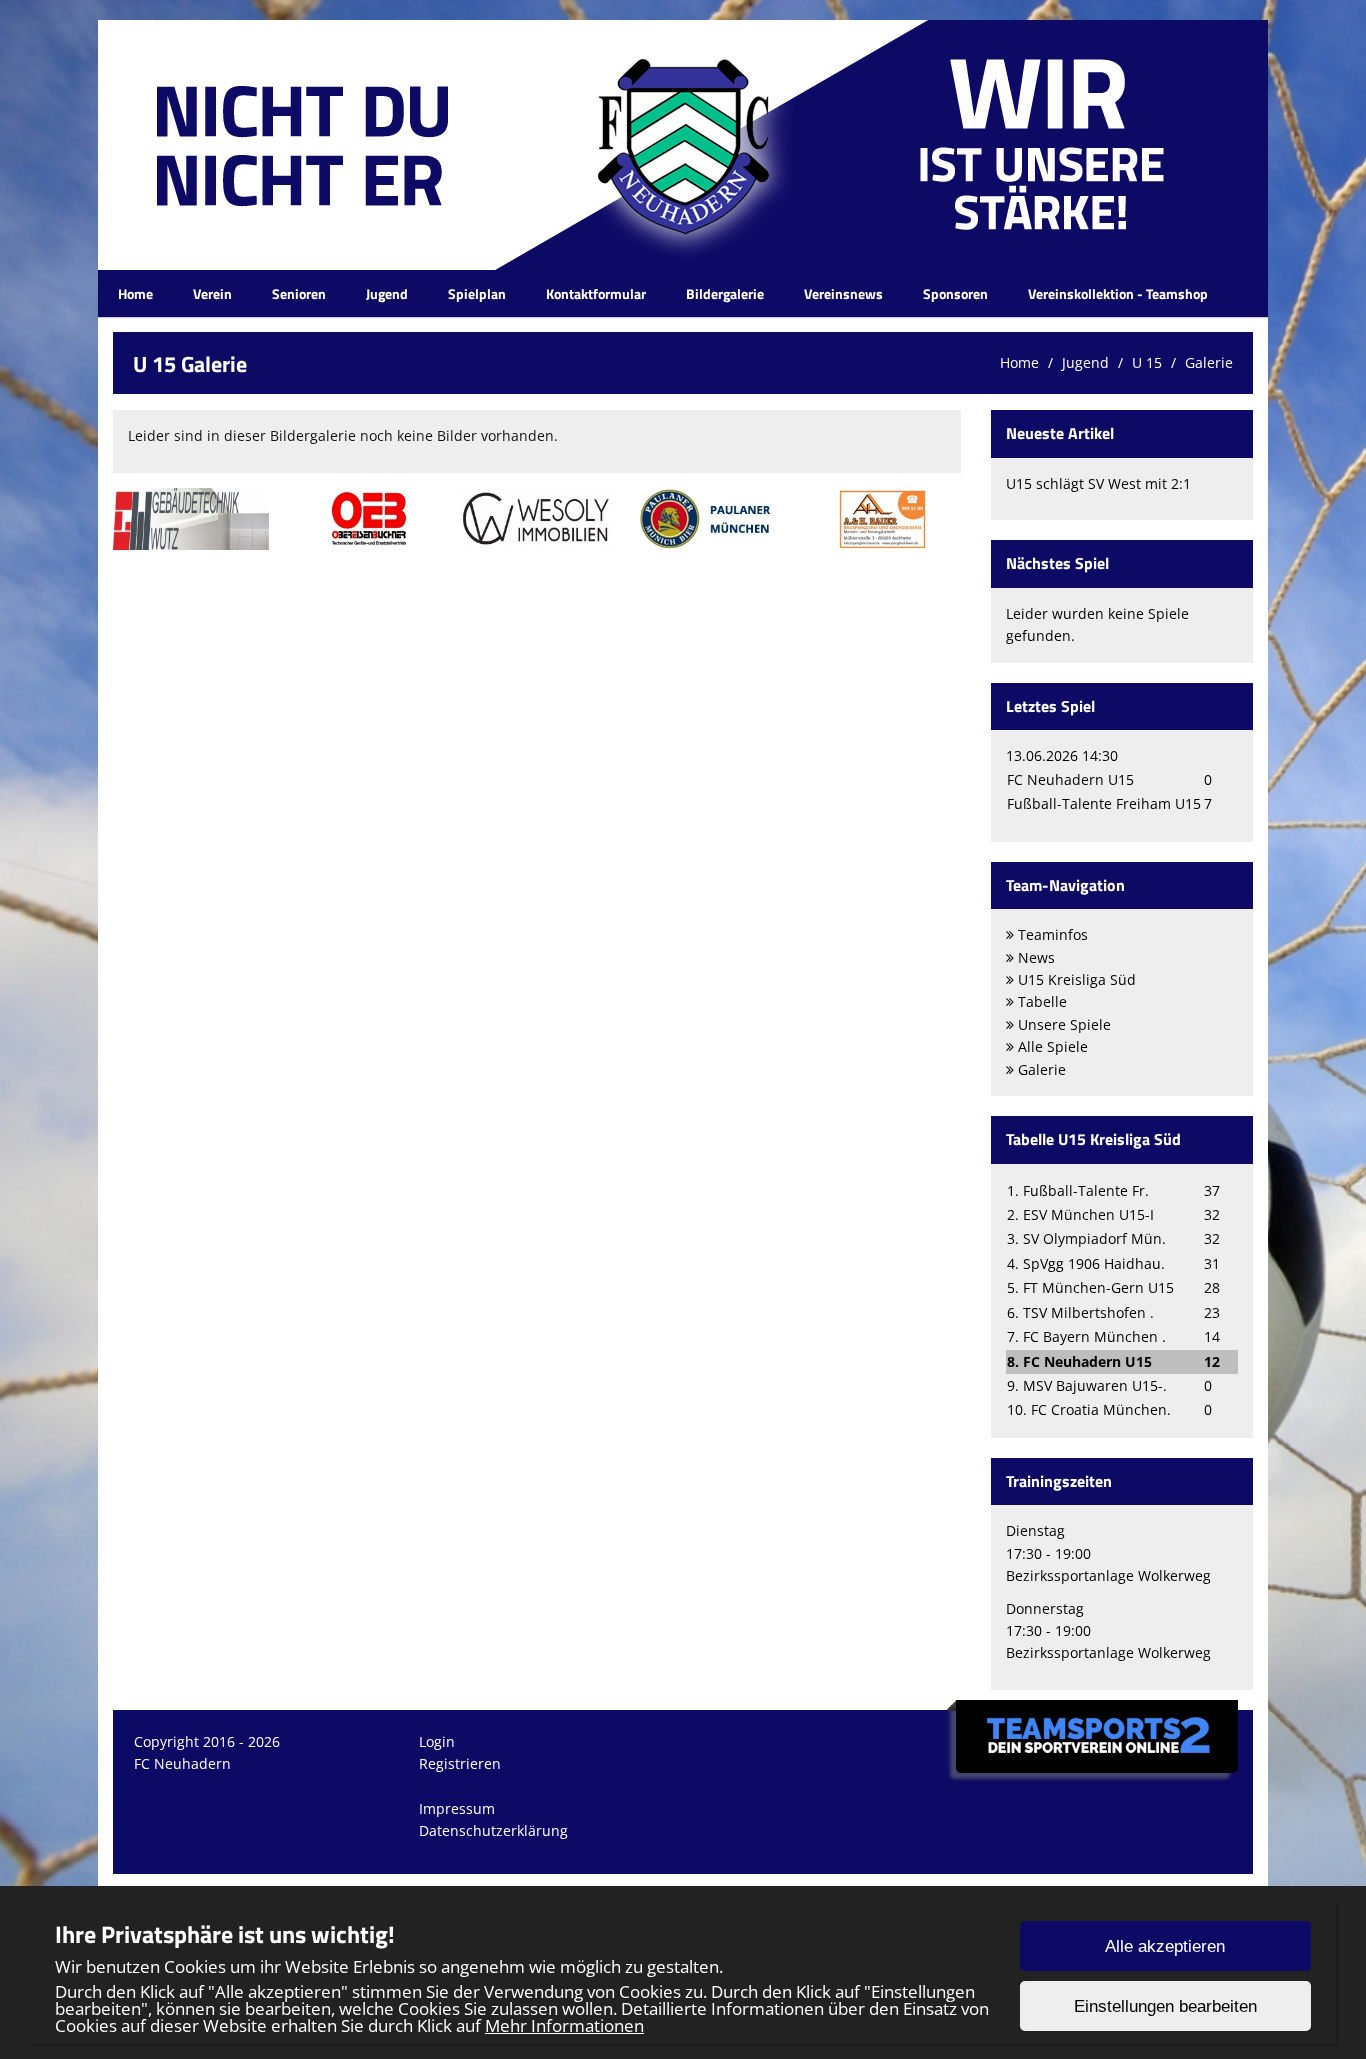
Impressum (457, 1808)
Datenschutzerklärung (493, 1830)
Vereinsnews (843, 293)
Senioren (299, 293)
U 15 (1147, 362)
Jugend (387, 293)
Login (437, 1741)
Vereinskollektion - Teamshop (1118, 293)
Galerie (1209, 362)
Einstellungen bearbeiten (1165, 2006)
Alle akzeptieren (1165, 1946)
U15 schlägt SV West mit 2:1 (1098, 483)
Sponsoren (955, 293)
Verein (212, 293)
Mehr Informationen (564, 2025)
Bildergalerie (725, 293)
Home (135, 293)
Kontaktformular (596, 293)
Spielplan (477, 293)
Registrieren (460, 1763)
